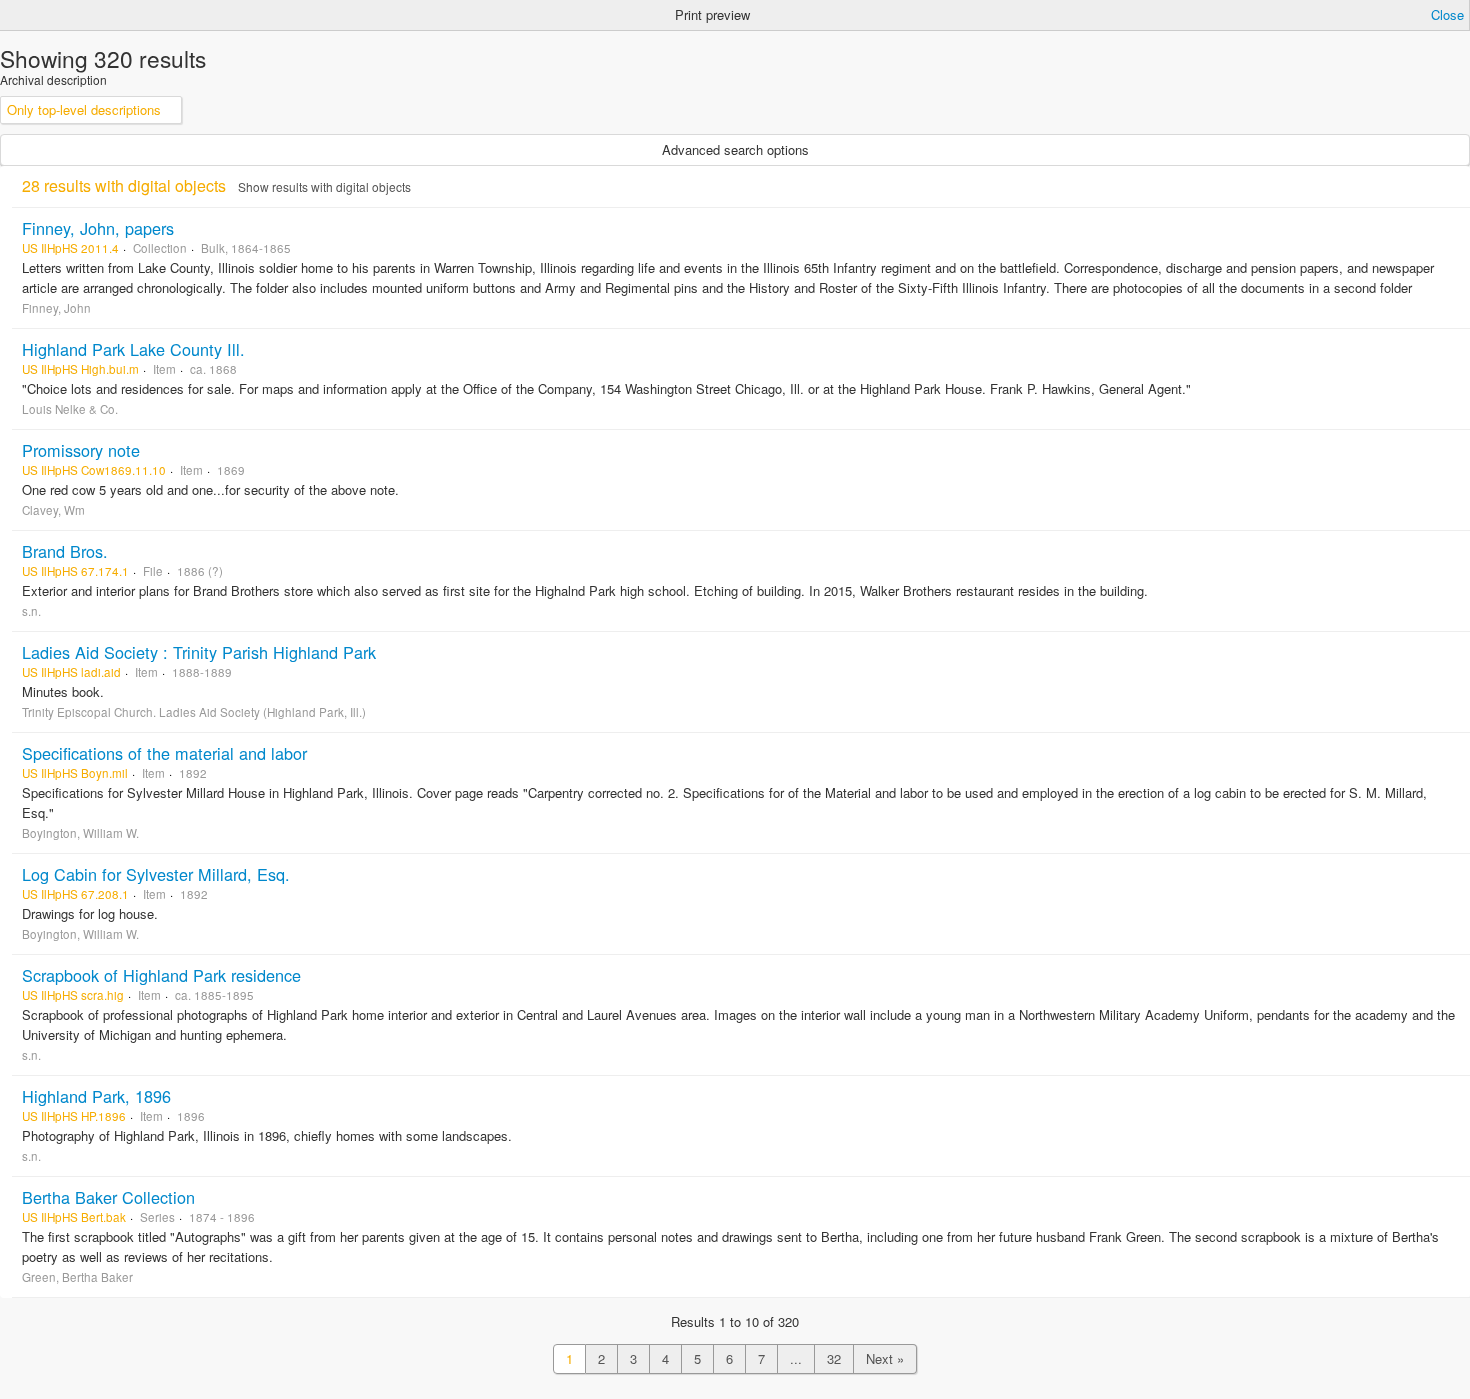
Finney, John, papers (98, 228)
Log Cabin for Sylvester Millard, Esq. (156, 874)
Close (1447, 14)
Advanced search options (735, 149)
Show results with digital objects (324, 186)
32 (834, 1358)
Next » (885, 1358)
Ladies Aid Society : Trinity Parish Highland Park (199, 652)
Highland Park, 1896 (96, 1096)
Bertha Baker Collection (108, 1197)
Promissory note (81, 450)
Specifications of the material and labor (164, 753)
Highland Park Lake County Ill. (133, 349)
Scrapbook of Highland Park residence (161, 975)
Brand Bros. (65, 551)
